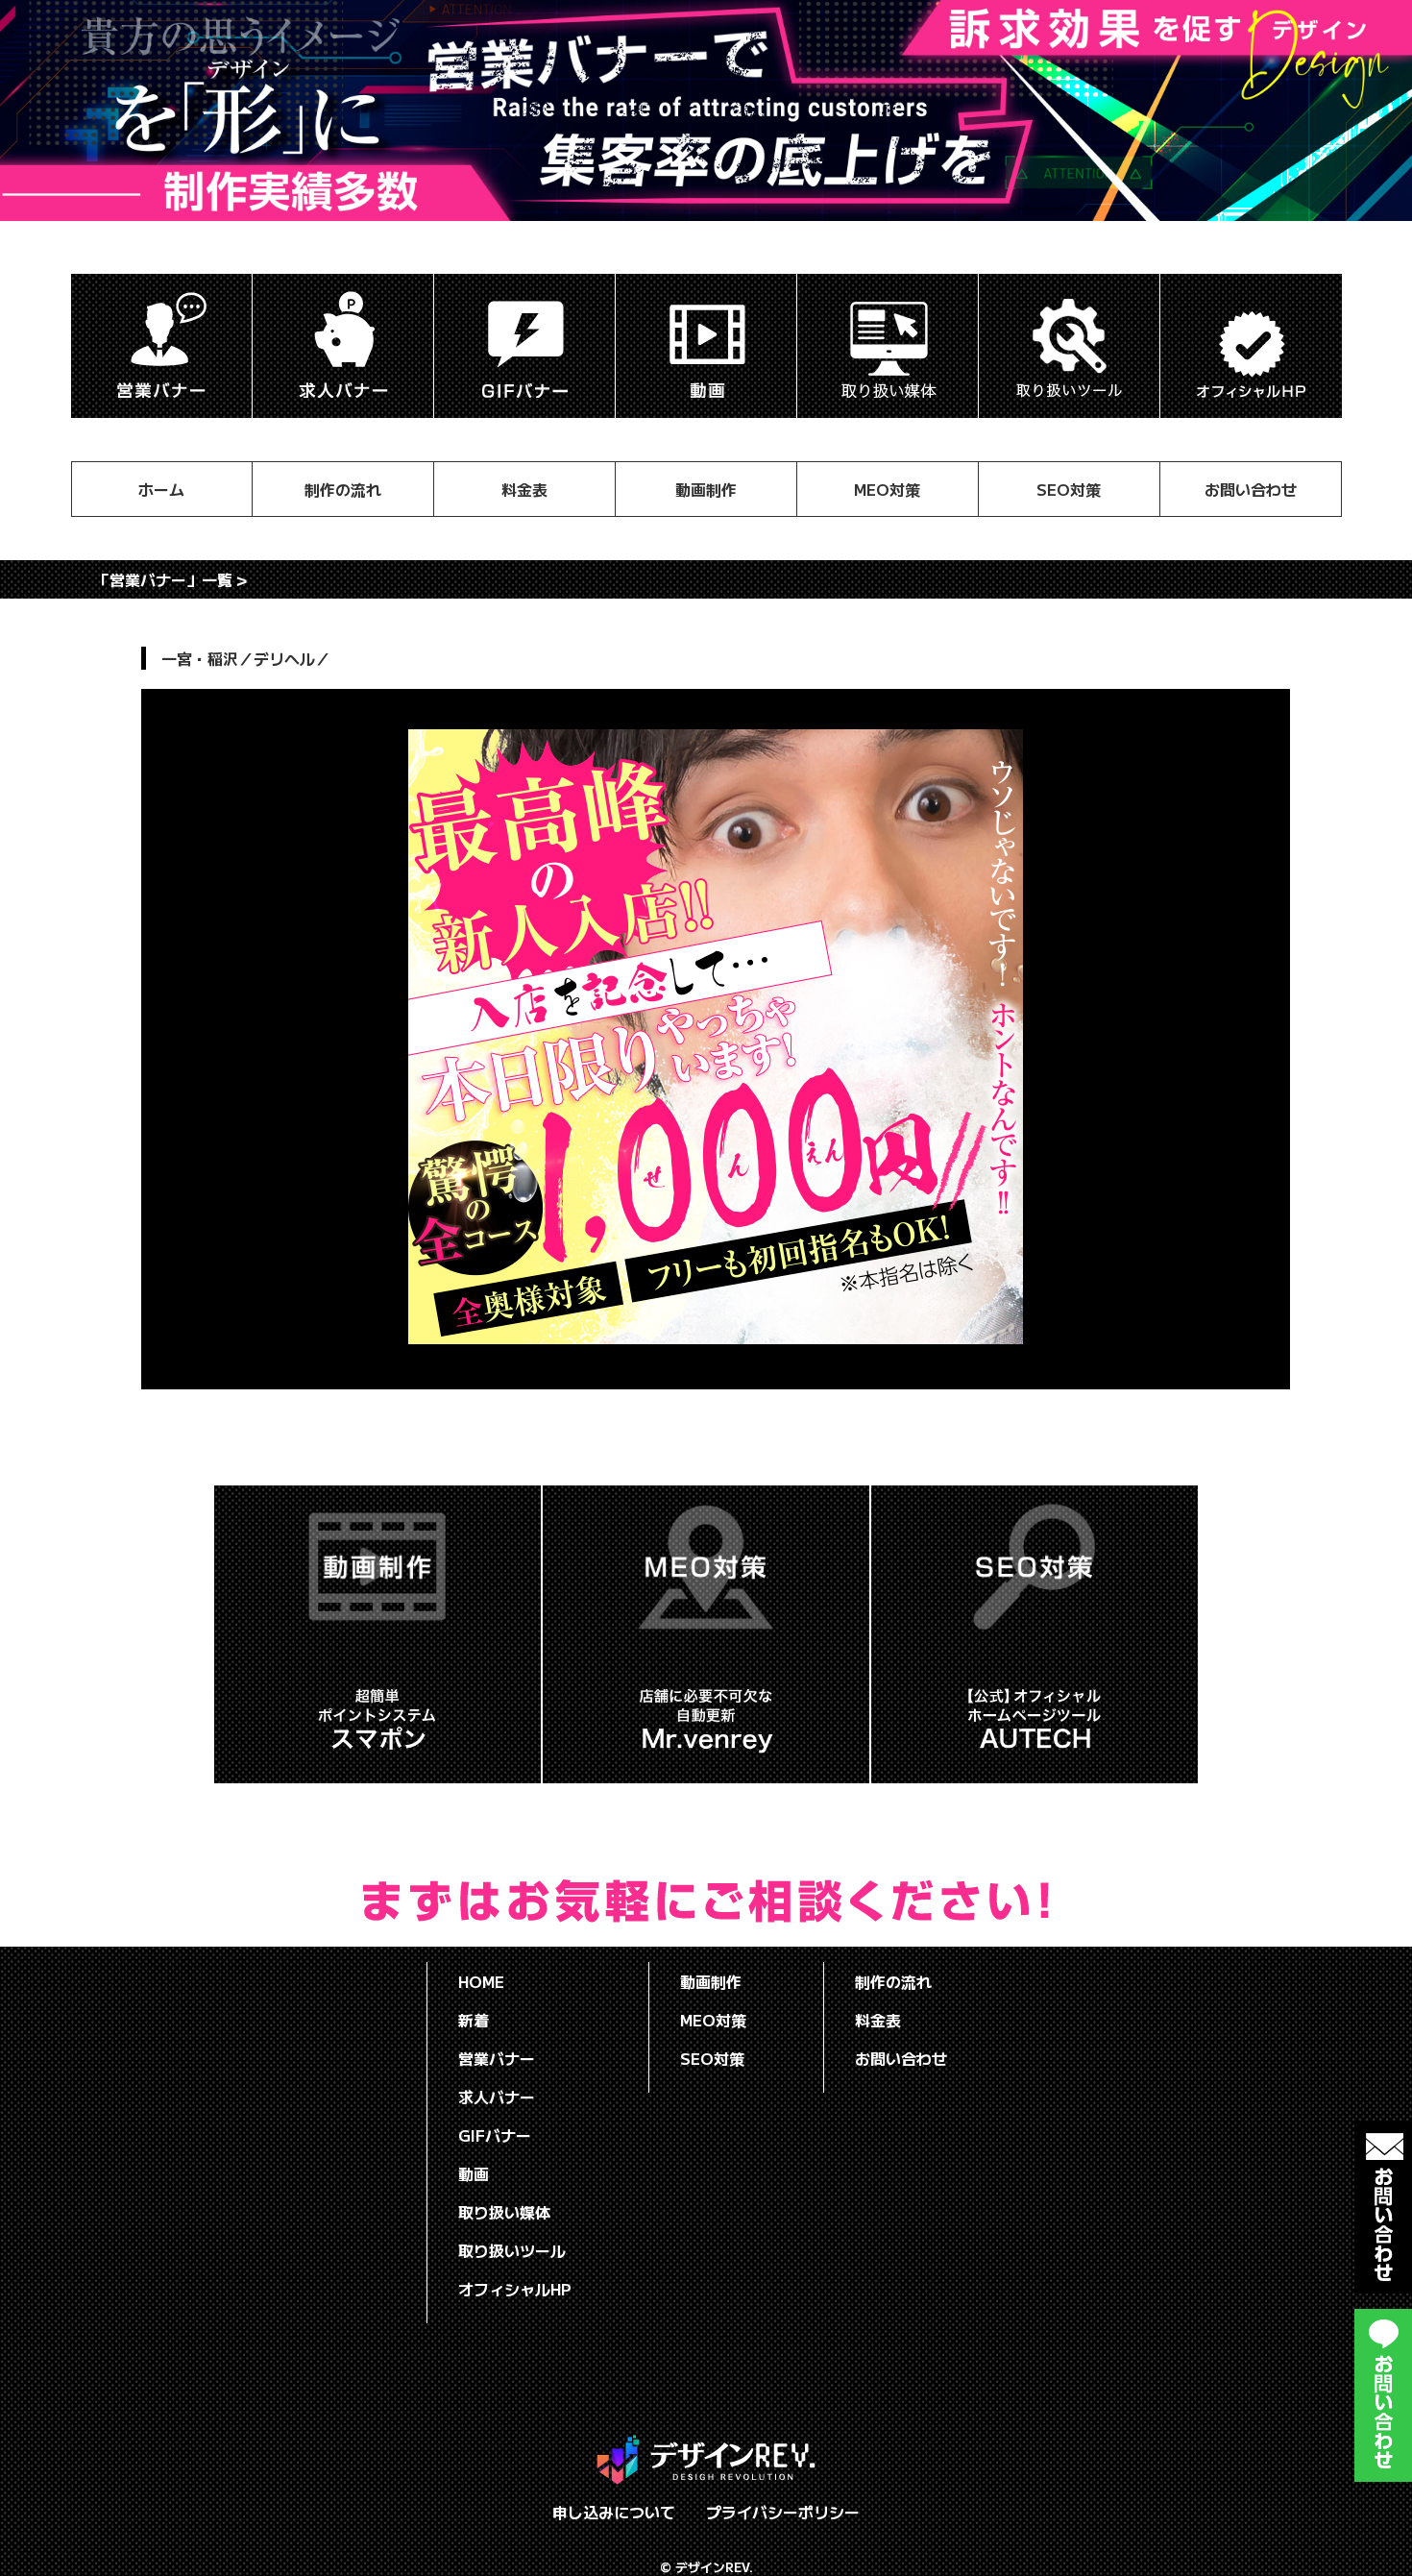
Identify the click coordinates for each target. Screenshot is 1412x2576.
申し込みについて (614, 2512)
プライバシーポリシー (783, 2512)
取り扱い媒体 (504, 2212)
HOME (481, 1981)
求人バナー (497, 2097)
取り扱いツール (512, 2250)
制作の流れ (343, 489)
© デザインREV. (706, 2567)
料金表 (524, 489)
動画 (474, 2173)
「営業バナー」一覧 (163, 579)
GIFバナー (495, 2135)
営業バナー (497, 2058)
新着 (474, 2020)
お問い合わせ (1251, 489)
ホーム (161, 489)
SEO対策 (1069, 489)
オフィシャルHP (515, 2289)
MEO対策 (887, 489)
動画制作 (706, 489)
